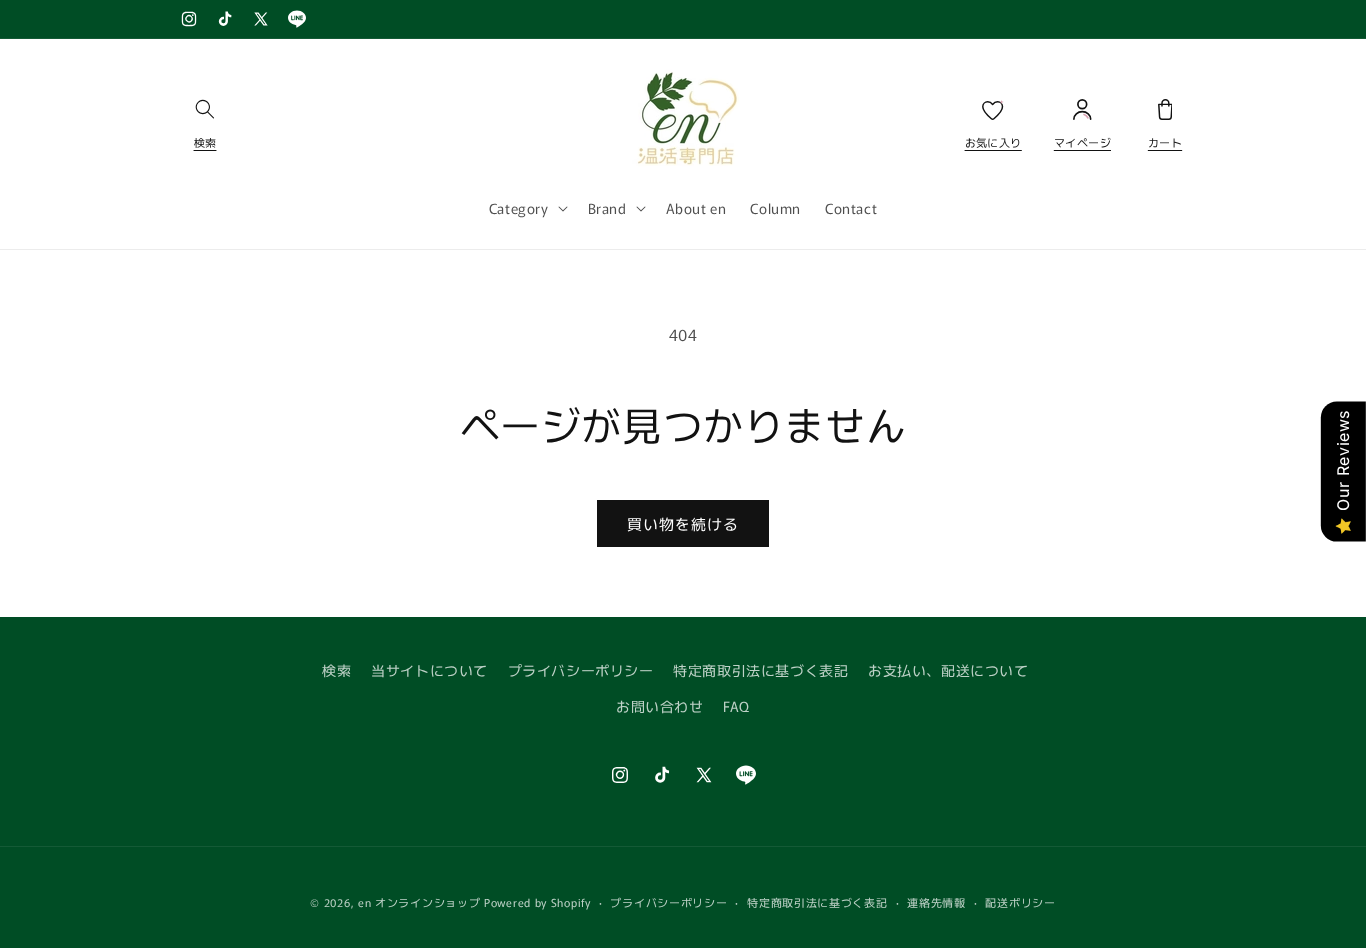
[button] (205, 117)
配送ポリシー (1020, 902)
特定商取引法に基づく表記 (760, 670)
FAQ (736, 706)
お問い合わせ (660, 706)
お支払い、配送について (948, 670)
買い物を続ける (683, 523)
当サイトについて (429, 670)
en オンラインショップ (419, 902)
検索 (336, 670)
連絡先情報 (936, 902)
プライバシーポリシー (581, 670)
